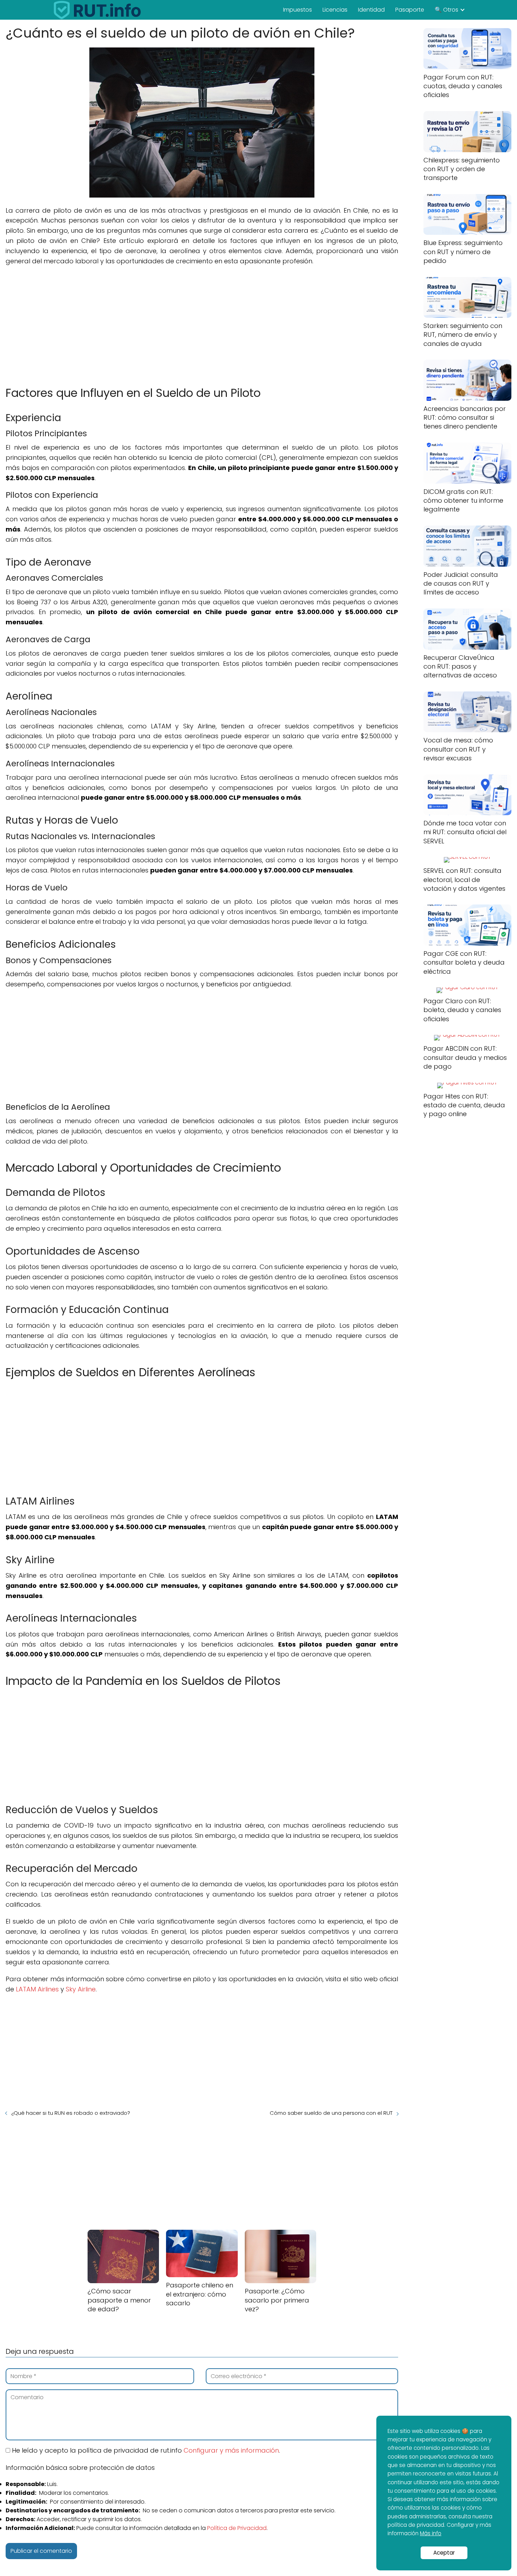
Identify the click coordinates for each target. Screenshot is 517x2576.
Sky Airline (81, 1989)
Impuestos (298, 10)
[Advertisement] (202, 322)
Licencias (335, 10)
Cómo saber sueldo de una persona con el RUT (331, 2113)
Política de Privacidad (237, 2528)
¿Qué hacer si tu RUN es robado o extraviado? (71, 2113)
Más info (431, 2533)
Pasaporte (410, 10)
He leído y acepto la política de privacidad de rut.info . (145, 2450)
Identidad (371, 10)
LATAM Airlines (37, 1989)
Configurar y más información (231, 2450)
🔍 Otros (446, 10)
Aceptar (444, 2553)
